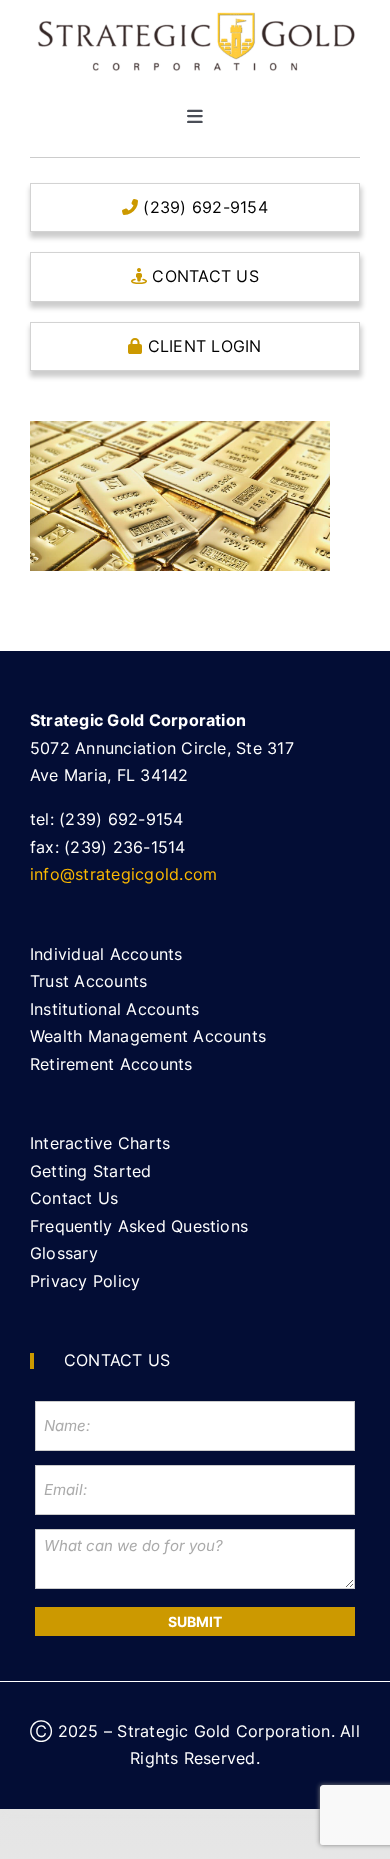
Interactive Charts (100, 1143)
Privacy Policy (85, 1281)
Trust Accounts (88, 981)
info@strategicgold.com (123, 874)
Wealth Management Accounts (148, 1036)
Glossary (64, 1253)
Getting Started (91, 1171)
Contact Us (74, 1198)
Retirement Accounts (111, 1064)
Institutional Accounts (114, 1009)
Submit (195, 1621)
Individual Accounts (106, 954)
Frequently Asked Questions (139, 1226)
